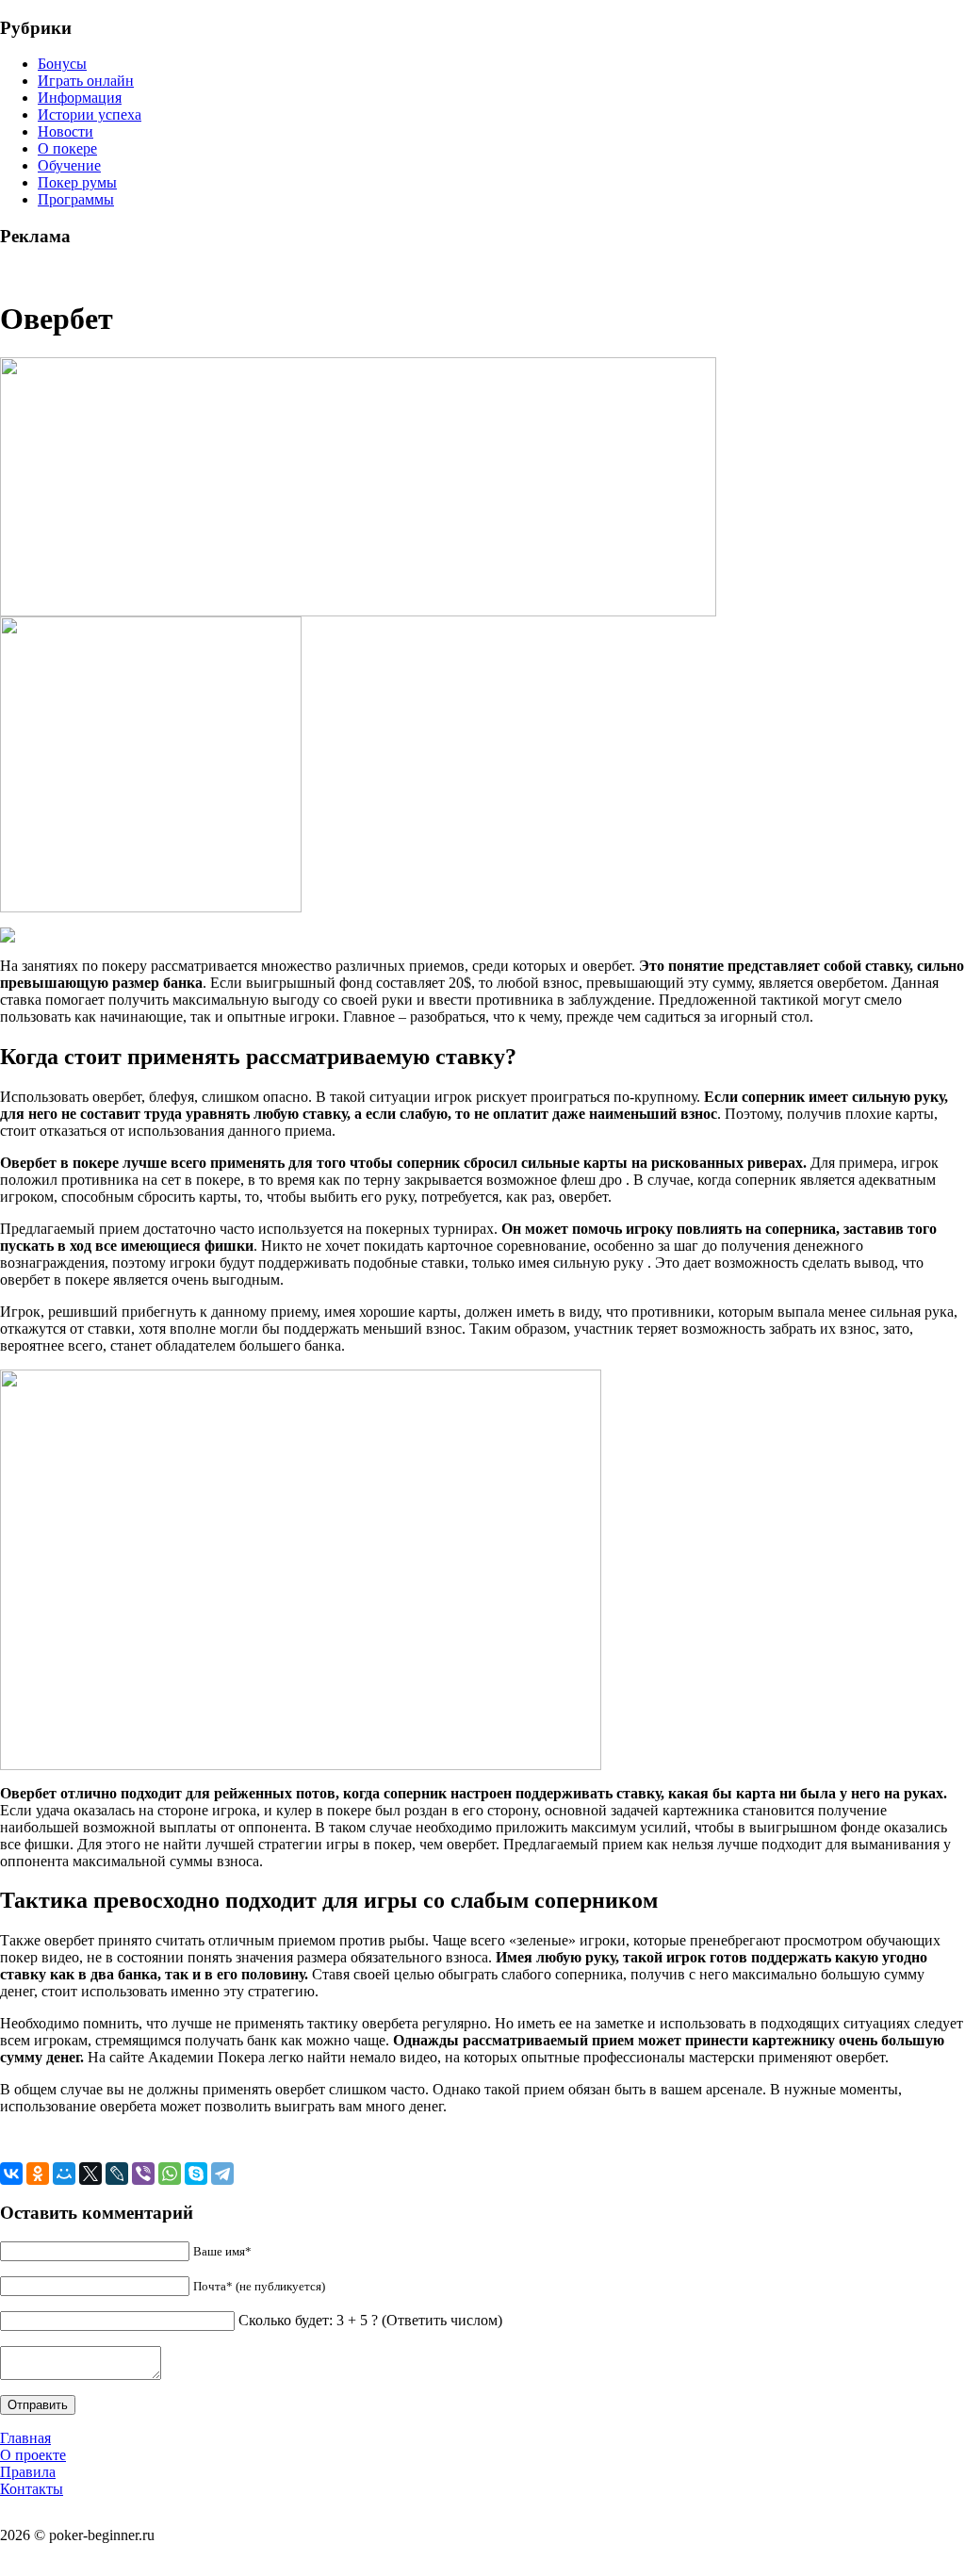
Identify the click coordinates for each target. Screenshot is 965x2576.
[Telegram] (222, 2174)
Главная (25, 2438)
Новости (65, 131)
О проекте (33, 2455)
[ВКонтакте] (11, 2174)
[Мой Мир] (64, 2174)
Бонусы (62, 64)
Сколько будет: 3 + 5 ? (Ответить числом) (370, 2320)
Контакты (32, 2489)
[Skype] (196, 2174)
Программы (76, 199)
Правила (28, 2472)
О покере (67, 148)
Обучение (69, 165)
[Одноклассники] (38, 2174)
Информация (80, 98)
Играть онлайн (86, 81)
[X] (90, 2174)
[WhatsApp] (170, 2174)
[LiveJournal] (117, 2174)
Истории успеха (90, 115)
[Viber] (143, 2174)
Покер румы (77, 182)
